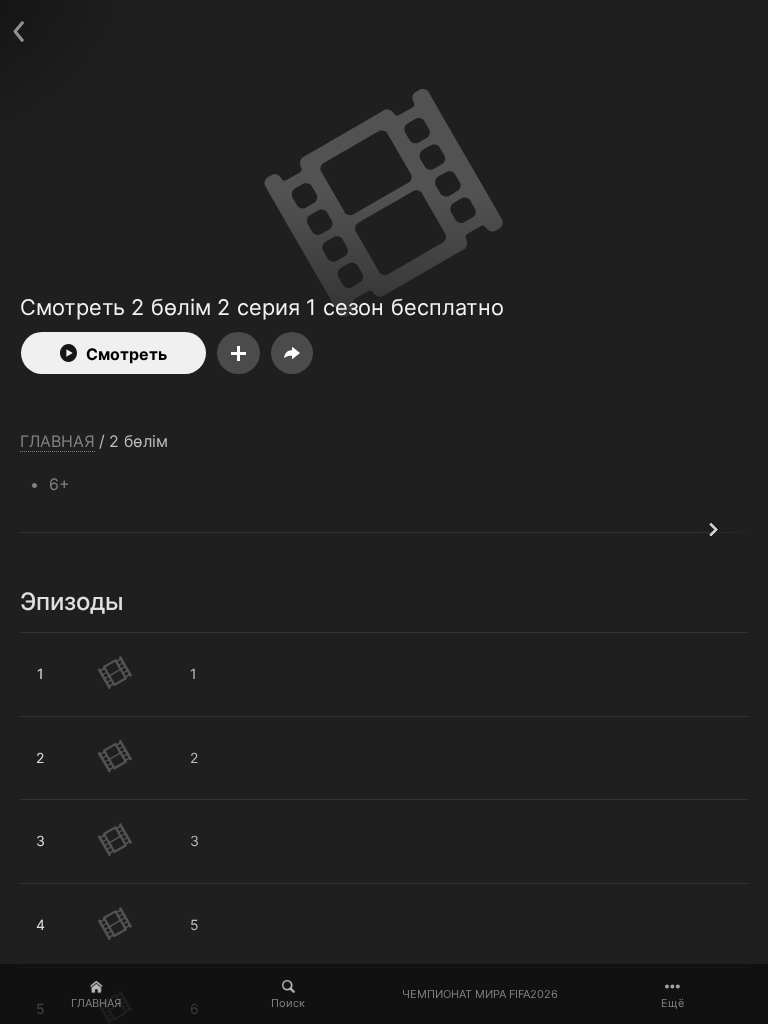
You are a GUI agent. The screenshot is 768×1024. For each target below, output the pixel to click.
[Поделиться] (292, 353)
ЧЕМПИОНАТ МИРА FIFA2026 (480, 994)
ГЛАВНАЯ (96, 1003)
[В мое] (238, 353)
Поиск (288, 1003)
